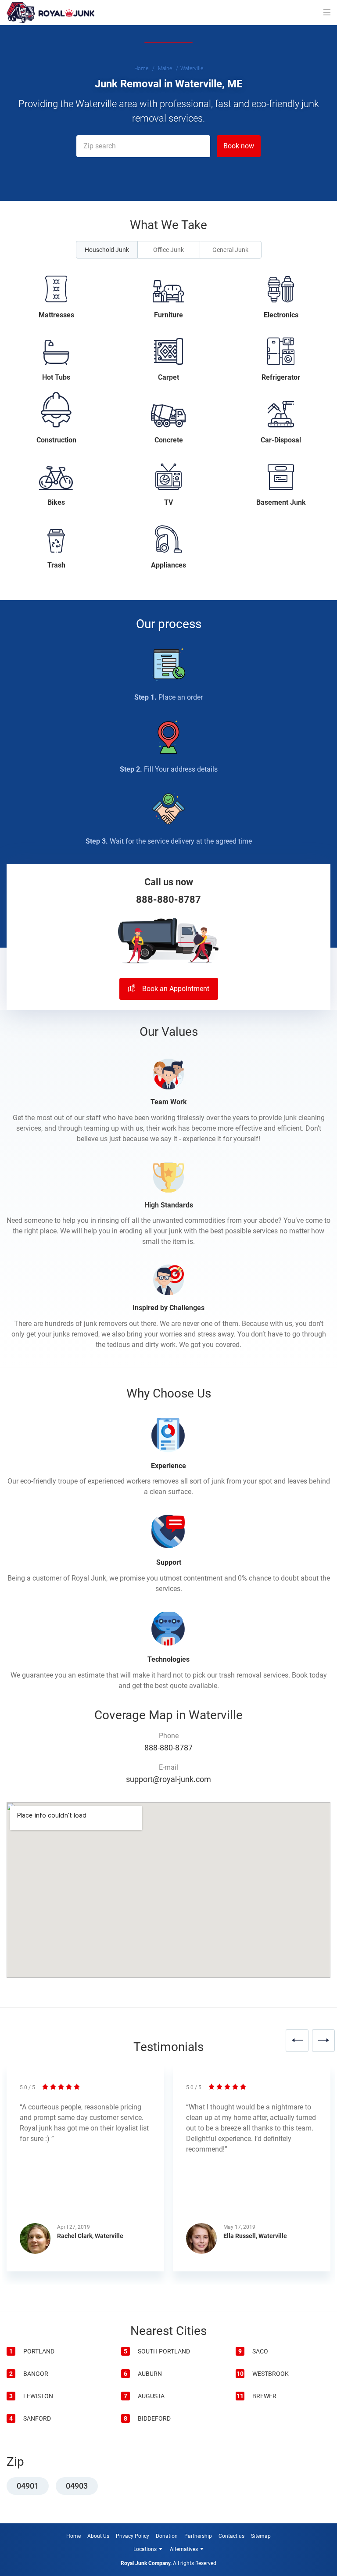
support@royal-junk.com (168, 1779)
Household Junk (107, 250)
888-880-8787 (168, 900)
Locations (145, 2549)
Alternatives (184, 2549)
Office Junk (168, 250)
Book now (239, 146)
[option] (85, 2174)
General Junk (230, 250)
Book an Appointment (175, 989)
